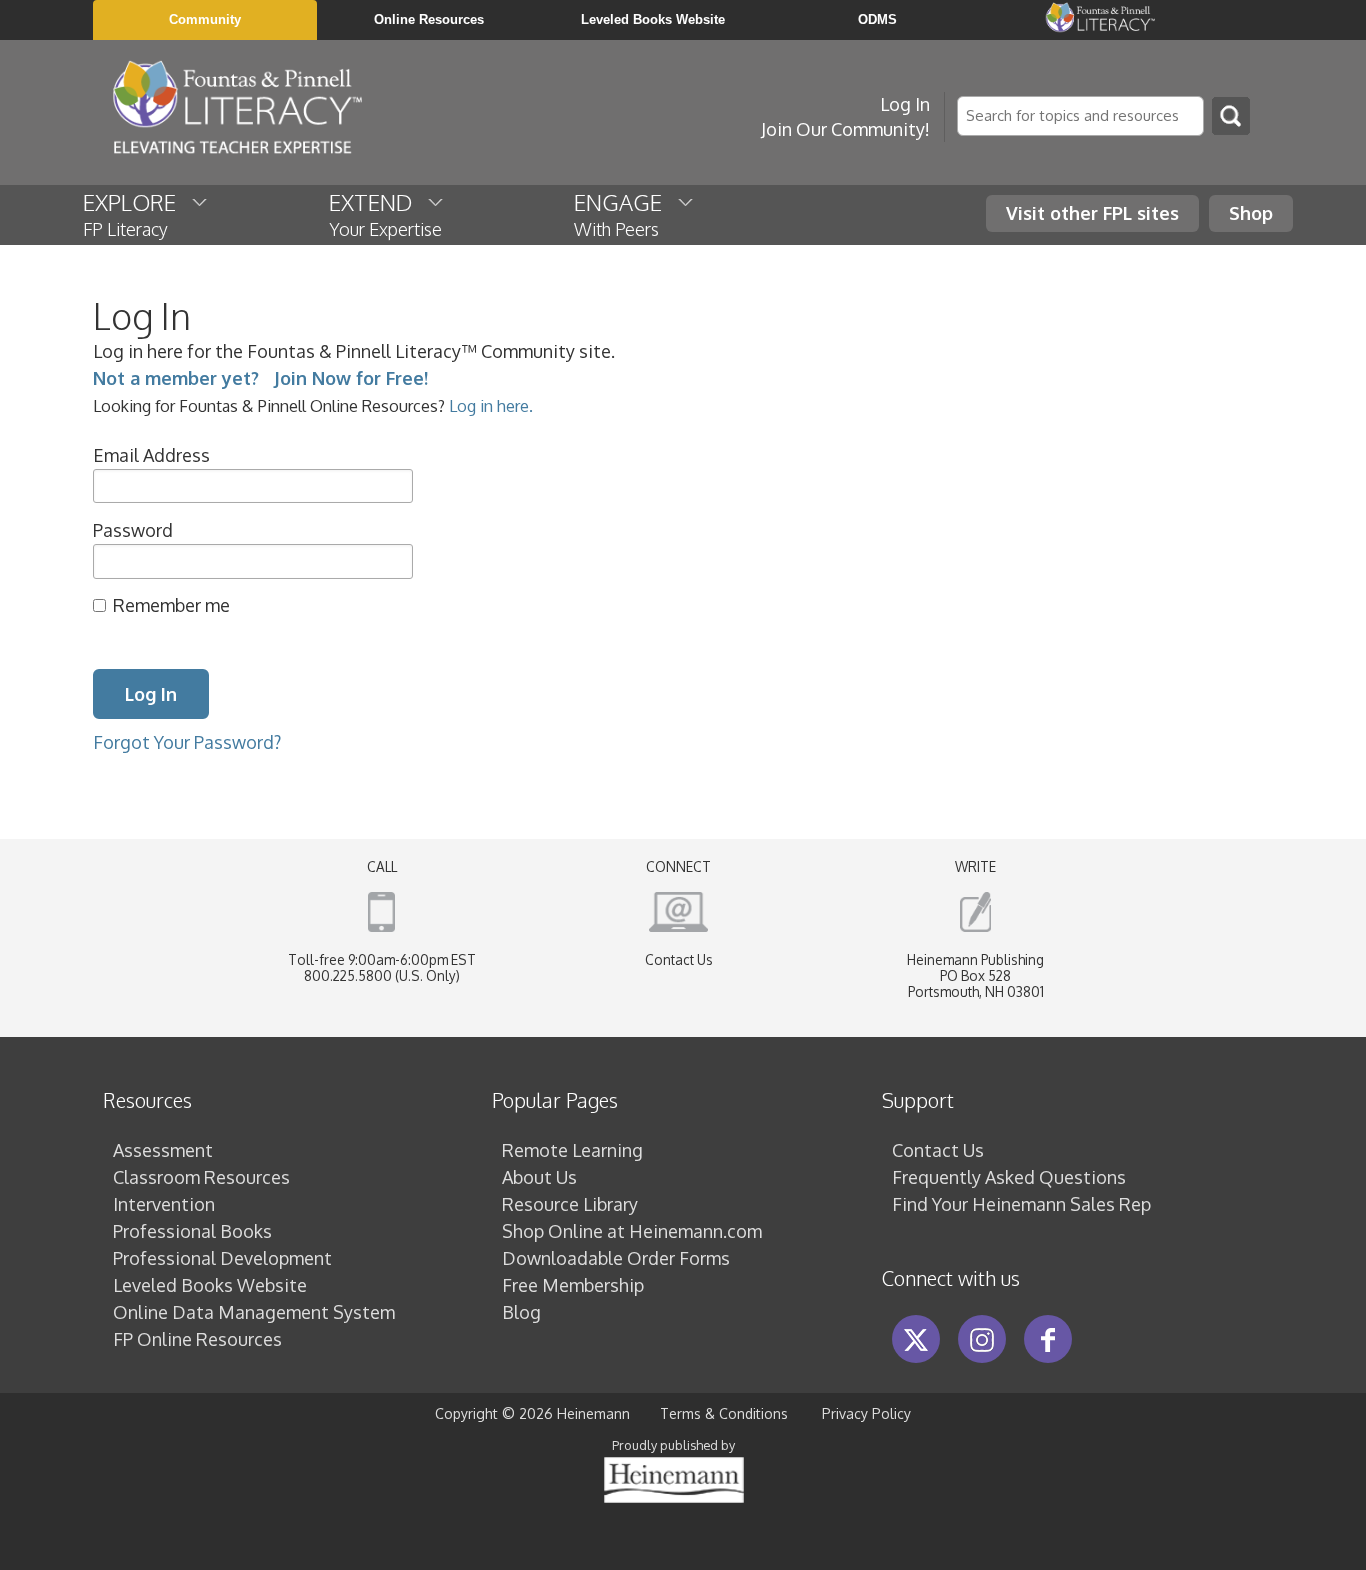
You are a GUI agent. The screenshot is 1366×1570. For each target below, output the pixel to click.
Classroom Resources (201, 1177)
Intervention (164, 1204)
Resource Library (570, 1204)
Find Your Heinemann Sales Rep (1021, 1204)
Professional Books (192, 1231)
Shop (1251, 213)
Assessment (163, 1150)
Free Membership (573, 1285)
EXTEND (385, 214)
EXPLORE (137, 214)
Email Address (151, 455)
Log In (905, 104)
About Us (539, 1177)
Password (133, 530)
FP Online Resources (197, 1339)
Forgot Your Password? (187, 742)
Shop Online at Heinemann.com (632, 1231)
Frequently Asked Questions (1009, 1177)
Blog (521, 1312)
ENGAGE (625, 214)
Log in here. (491, 405)
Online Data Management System (254, 1312)
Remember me (171, 605)
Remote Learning (572, 1150)
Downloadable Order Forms (616, 1258)
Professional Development (222, 1258)
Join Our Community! (845, 129)
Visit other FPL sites (1092, 213)
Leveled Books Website (210, 1285)
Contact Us (679, 959)
